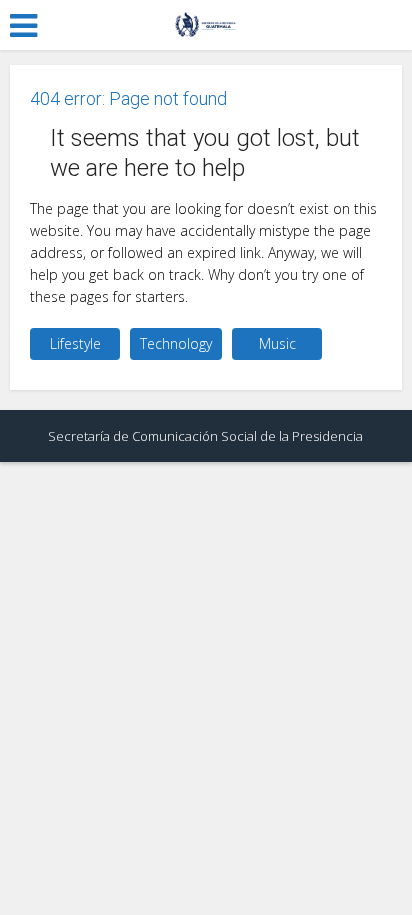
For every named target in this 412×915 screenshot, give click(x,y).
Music (277, 343)
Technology (176, 343)
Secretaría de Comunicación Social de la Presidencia (205, 436)
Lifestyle (75, 343)
